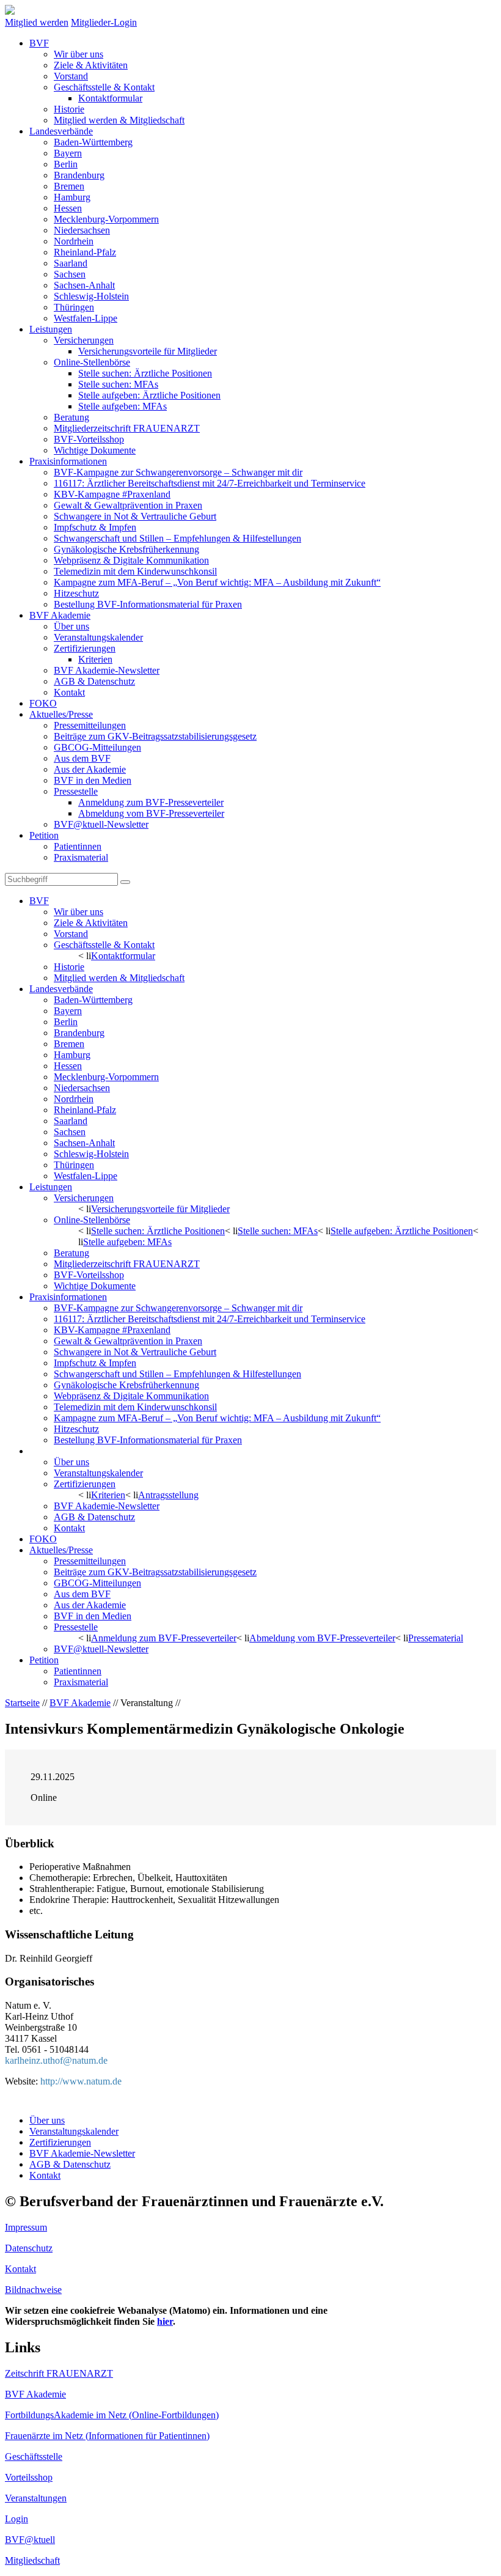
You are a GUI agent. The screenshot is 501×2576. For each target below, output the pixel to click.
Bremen (69, 186)
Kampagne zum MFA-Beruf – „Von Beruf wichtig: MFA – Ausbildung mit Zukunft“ (217, 582)
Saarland (71, 263)
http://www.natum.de (81, 2081)
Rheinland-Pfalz (85, 252)
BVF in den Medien (93, 780)
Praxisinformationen (68, 461)
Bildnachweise (33, 2290)
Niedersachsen (82, 230)
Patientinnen (78, 846)
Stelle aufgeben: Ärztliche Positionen (149, 395)
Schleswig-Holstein (91, 296)
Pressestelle (76, 791)
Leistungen (51, 329)
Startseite (22, 1703)
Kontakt (69, 692)
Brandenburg (79, 175)
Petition (44, 835)
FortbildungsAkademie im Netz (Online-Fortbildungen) (112, 2415)
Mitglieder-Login (104, 22)
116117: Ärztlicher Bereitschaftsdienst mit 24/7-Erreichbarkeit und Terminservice (210, 483)
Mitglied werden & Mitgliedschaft (119, 120)
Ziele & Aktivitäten (91, 65)
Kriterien (95, 659)
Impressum (26, 2227)
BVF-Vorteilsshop (89, 439)
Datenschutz (29, 2248)
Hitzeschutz (76, 593)
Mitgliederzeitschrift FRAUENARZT (127, 428)
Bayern (68, 153)
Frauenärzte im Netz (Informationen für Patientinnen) (107, 2436)
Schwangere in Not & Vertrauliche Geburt (135, 516)
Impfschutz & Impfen (95, 527)
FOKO (43, 703)
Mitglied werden (37, 22)
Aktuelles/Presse (61, 714)
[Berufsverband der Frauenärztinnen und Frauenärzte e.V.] (10, 11)
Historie (69, 109)
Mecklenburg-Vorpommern (106, 219)
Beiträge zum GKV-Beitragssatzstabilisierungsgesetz (155, 736)
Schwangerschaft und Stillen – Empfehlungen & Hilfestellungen (177, 538)
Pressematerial (436, 1638)
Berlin (66, 164)
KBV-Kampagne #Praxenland (112, 494)
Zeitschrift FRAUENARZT (59, 2373)
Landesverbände (61, 131)
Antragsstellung (168, 1495)
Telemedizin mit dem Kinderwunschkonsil (135, 571)
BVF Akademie (60, 615)
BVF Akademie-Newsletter (107, 670)
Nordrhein (74, 241)
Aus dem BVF (82, 758)
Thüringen (74, 307)
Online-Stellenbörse (92, 362)
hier (165, 2321)
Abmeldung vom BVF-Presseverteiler (151, 813)
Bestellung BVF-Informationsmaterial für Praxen (148, 604)
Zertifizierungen (85, 648)
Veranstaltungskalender (98, 637)
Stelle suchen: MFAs (118, 384)
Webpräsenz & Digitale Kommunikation (131, 560)
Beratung (71, 417)
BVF (39, 43)
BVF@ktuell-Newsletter (101, 824)
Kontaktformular (110, 98)
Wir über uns (79, 54)
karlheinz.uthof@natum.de (56, 2060)
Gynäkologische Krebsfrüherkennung (126, 549)
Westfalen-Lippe (86, 318)
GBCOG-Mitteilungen (97, 747)
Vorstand (71, 76)
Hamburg (72, 197)
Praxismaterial (81, 857)
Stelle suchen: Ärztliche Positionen (145, 373)
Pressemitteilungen (90, 725)
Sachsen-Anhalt (84, 285)
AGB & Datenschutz (94, 681)
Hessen (68, 208)
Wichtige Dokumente (95, 450)
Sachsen (70, 274)
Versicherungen (84, 340)
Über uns (71, 626)
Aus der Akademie (90, 769)
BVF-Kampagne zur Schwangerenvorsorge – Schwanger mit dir (178, 472)
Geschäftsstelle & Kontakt (104, 87)
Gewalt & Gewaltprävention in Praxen (128, 505)
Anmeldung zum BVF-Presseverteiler (151, 802)
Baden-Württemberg (93, 142)
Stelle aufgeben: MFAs (123, 406)
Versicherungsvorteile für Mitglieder (148, 351)
